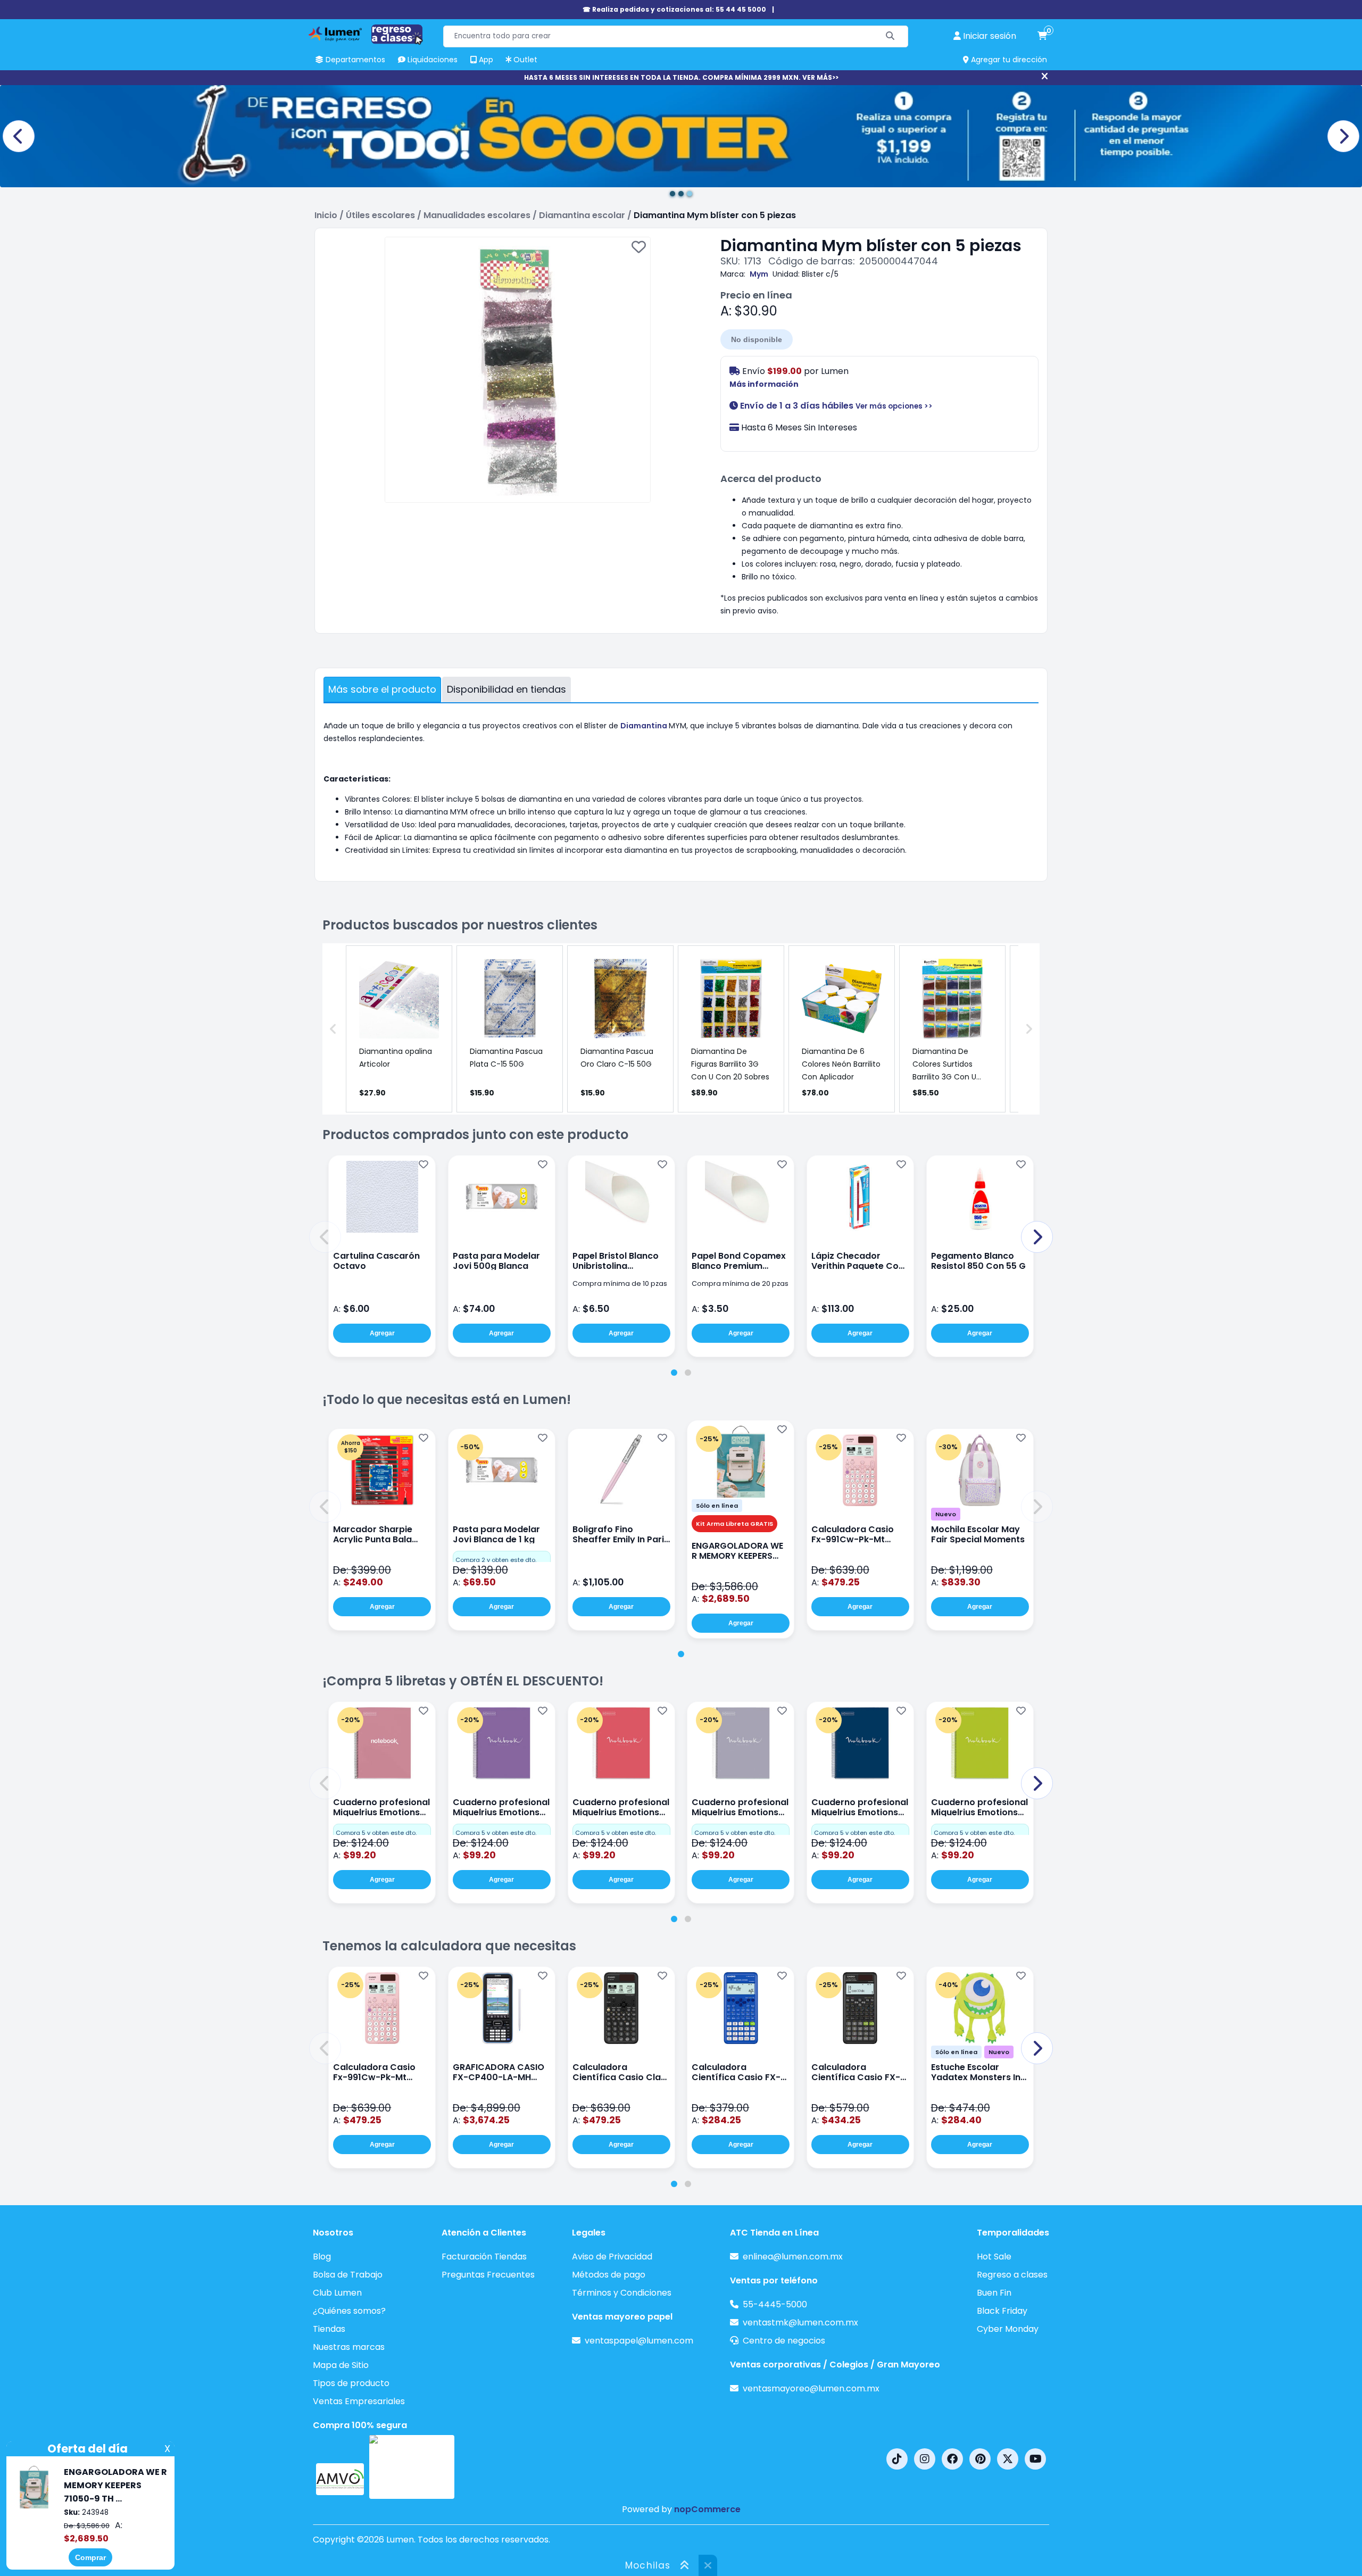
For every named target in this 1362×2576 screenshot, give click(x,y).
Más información (764, 384)
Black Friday (1002, 2311)
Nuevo (946, 1514)
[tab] (674, 1373)
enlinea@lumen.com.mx (793, 2257)
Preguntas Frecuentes (488, 2275)
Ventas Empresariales (359, 2401)
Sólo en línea (717, 1506)
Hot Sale (994, 2257)
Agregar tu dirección (1008, 60)
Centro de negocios (784, 2341)
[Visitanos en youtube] (1035, 2459)
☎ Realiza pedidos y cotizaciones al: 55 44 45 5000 (674, 9)
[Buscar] (890, 36)
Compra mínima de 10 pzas (620, 1283)
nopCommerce (707, 2509)
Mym (759, 274)
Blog (322, 2257)
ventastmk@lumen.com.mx (800, 2322)
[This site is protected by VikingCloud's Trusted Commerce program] (412, 2467)
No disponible (757, 339)
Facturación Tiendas (484, 2257)
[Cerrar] (1045, 77)
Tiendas (329, 2329)
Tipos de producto (351, 2383)
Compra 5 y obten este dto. (376, 1833)
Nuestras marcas (349, 2347)
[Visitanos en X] (1008, 2459)
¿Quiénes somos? (349, 2311)
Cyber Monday (1008, 2329)
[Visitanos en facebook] (952, 2459)
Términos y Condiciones (622, 2293)
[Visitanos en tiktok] (897, 2459)
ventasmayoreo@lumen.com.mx (811, 2388)
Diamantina (645, 726)
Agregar (382, 1333)
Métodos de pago (609, 2275)
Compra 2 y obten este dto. (496, 1560)
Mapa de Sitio (341, 2365)
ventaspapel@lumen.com (639, 2341)
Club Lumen (337, 2293)
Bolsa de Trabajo (348, 2275)
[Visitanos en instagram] (925, 2459)
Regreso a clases (1012, 2275)
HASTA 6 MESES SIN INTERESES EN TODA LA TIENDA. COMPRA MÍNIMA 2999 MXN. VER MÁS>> (681, 77)
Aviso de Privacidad (612, 2257)
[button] (325, 1237)
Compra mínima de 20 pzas (740, 1283)
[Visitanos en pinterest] (980, 2459)
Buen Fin (994, 2293)
